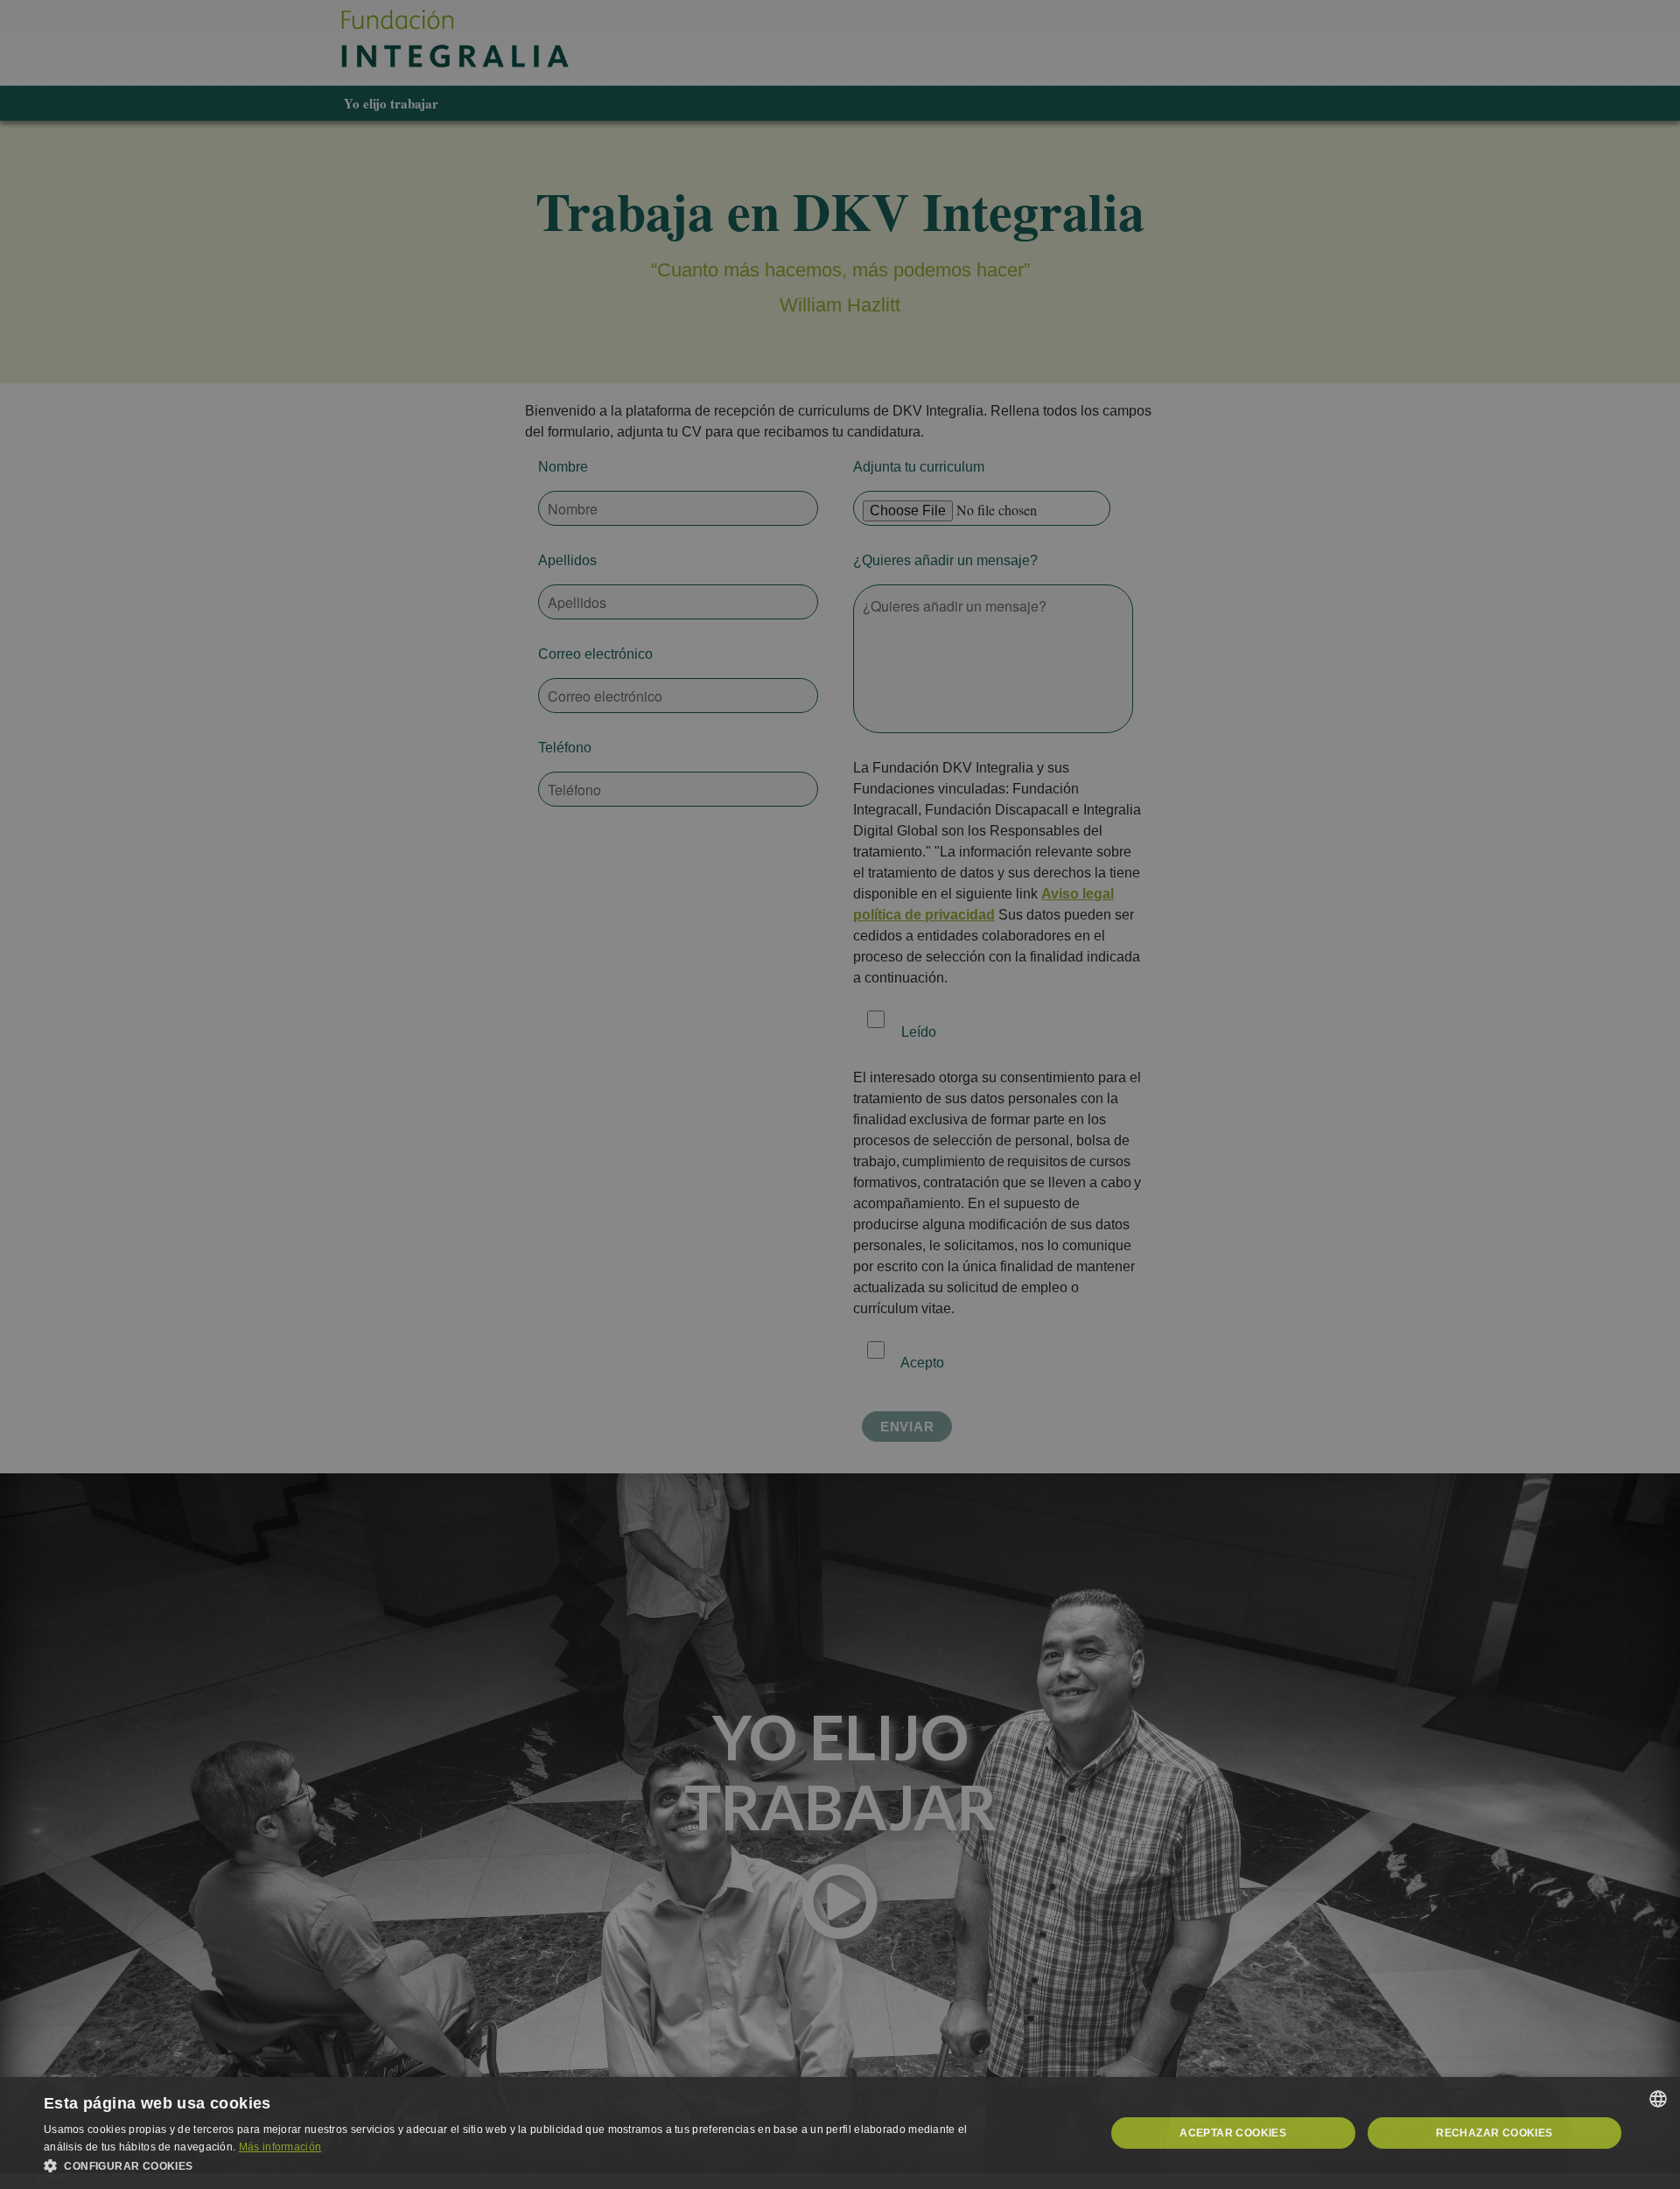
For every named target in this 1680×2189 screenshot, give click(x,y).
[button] (525, 2166)
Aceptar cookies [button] (1233, 2133)
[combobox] (1658, 2099)
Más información (280, 2147)
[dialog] (840, 2133)
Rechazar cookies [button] (1494, 2133)
